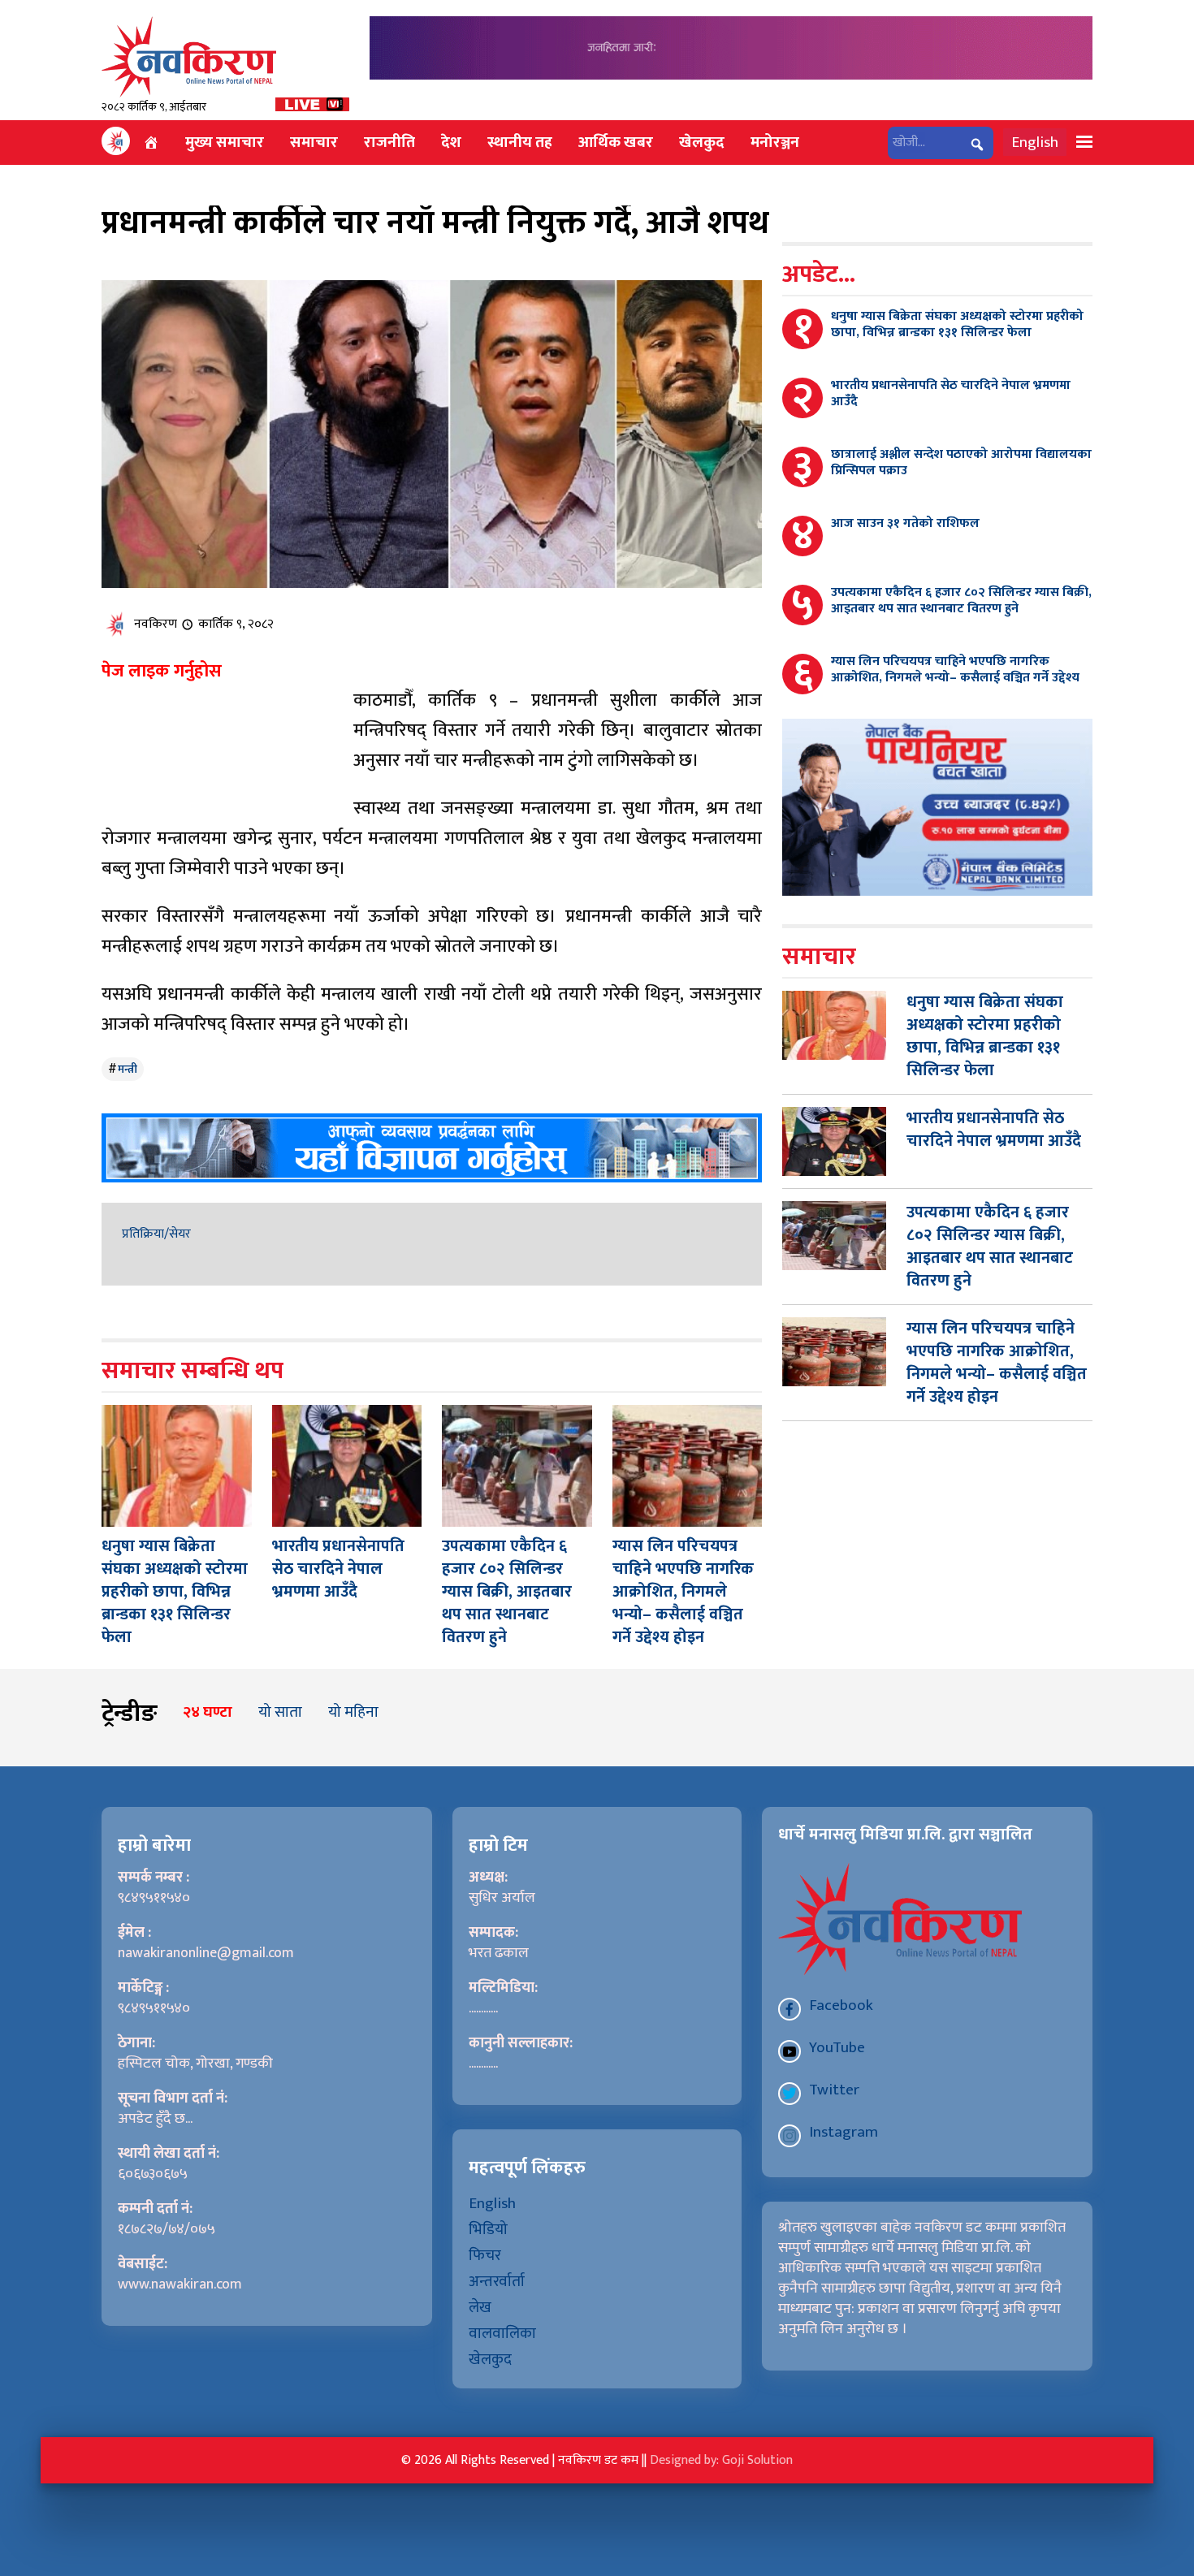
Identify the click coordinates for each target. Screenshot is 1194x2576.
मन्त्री (128, 1069)
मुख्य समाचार (225, 142)
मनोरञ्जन (775, 142)
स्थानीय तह (520, 142)
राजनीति (389, 142)
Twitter (834, 2090)
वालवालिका (502, 2333)
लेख (480, 2307)
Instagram (844, 2132)
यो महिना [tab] (353, 1712)
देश (451, 142)
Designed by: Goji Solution (721, 2460)
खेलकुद (702, 142)
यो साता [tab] (280, 1712)
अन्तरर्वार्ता (497, 2281)
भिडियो (488, 2229)
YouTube (837, 2047)
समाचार (314, 142)
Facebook (841, 2005)
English (1035, 142)
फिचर (485, 2255)
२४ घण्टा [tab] (208, 1712)
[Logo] (189, 56)
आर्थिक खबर (616, 142)
